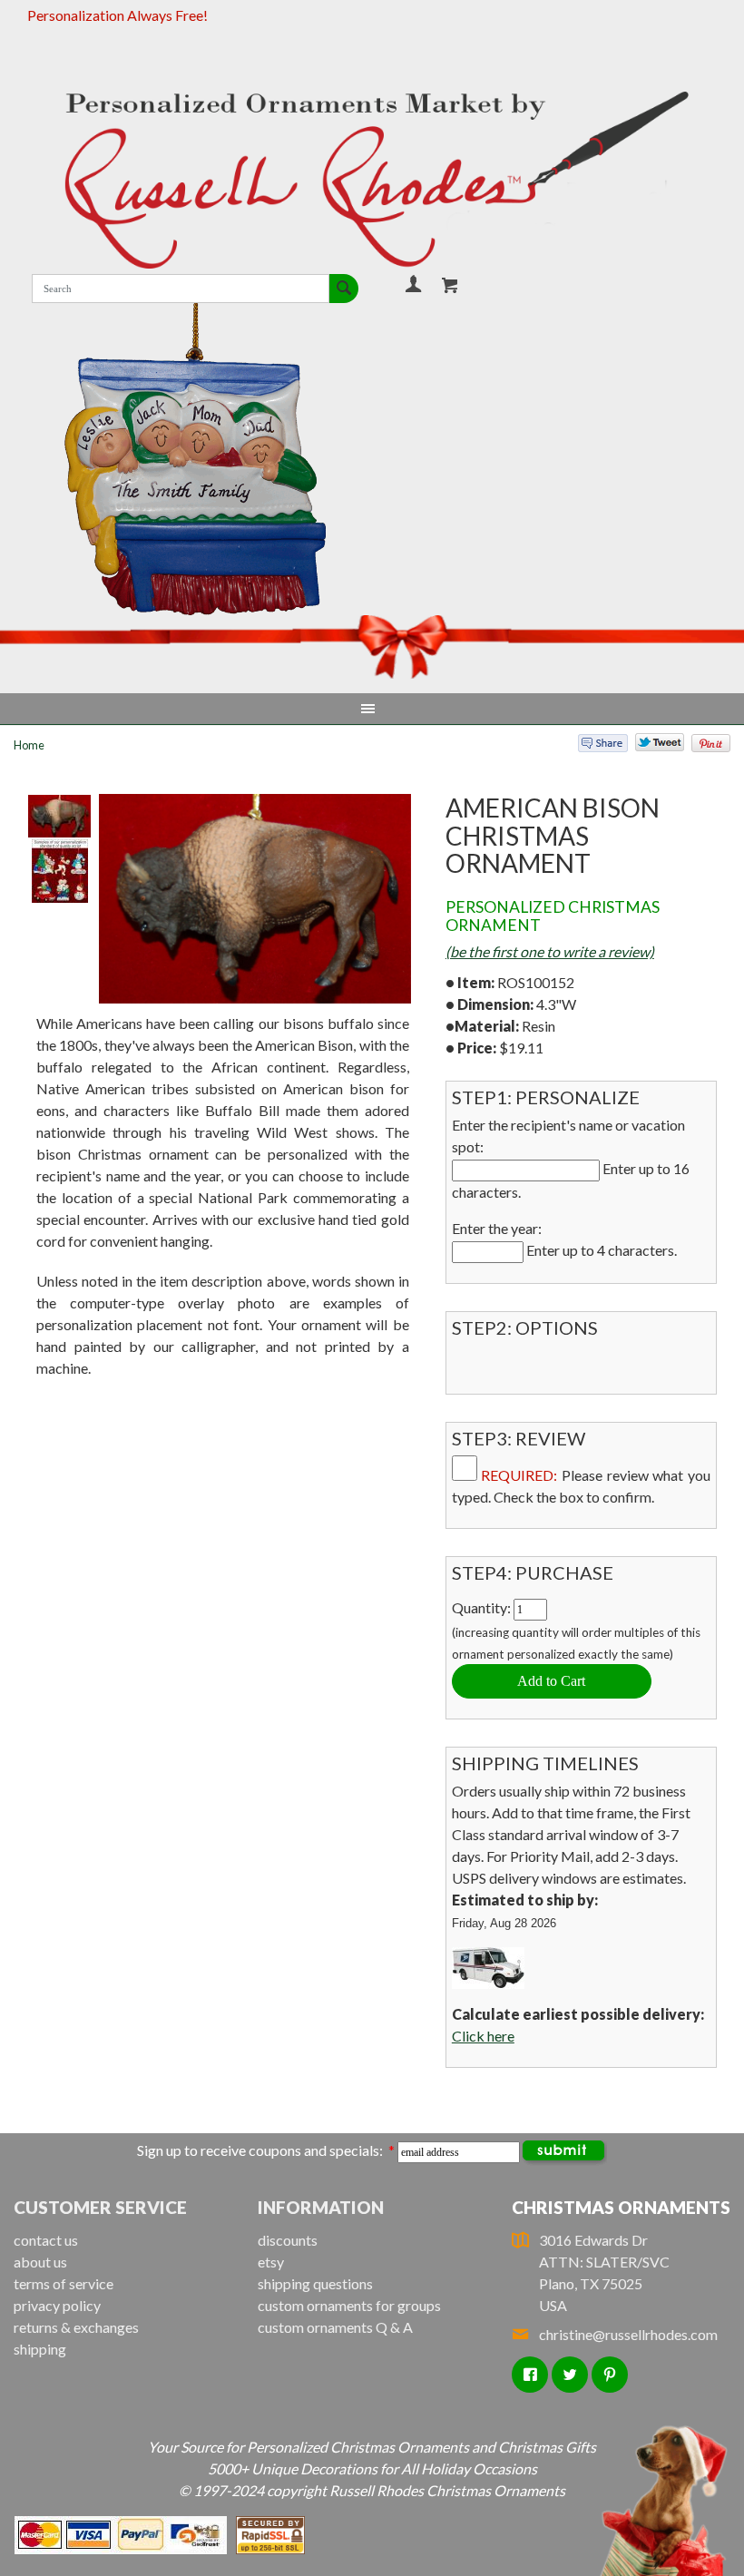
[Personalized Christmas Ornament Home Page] (372, 180)
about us (40, 2262)
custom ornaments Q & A (335, 2327)
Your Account (413, 284)
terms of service (64, 2283)
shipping (40, 2349)
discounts (288, 2240)
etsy (271, 2262)
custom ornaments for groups (349, 2305)
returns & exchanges (76, 2327)
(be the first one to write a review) (550, 951)
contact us (46, 2240)
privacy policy (57, 2305)
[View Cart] (450, 285)
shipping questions (315, 2283)
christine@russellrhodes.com (628, 2334)
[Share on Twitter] (651, 747)
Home (29, 745)
